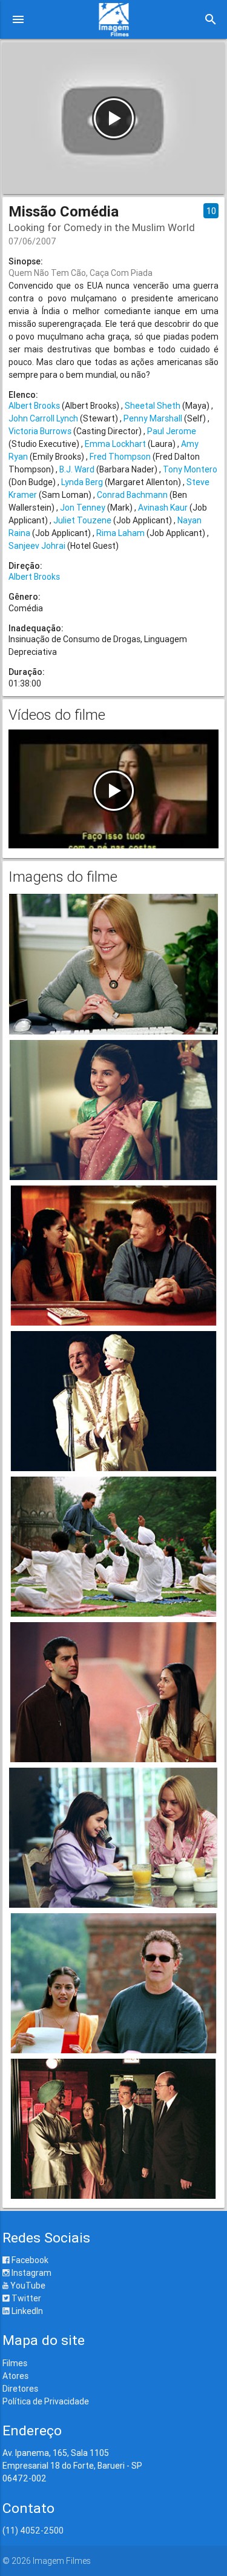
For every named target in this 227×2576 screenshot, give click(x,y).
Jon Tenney (83, 508)
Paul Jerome (172, 431)
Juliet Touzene (82, 520)
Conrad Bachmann (132, 495)
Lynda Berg (82, 482)
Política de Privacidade (46, 2401)
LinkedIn (26, 2311)
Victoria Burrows (40, 431)
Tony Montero (190, 469)
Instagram (31, 2273)
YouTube (27, 2286)
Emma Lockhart (115, 444)
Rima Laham (120, 533)
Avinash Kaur (163, 508)
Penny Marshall (153, 418)
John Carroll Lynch (43, 418)
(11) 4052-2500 (33, 2531)
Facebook (29, 2260)
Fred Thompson (120, 457)
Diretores (20, 2389)
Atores (15, 2376)
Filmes (15, 2363)
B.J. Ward (77, 469)
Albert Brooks (34, 406)
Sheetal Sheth (153, 406)
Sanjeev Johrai (37, 546)
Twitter (25, 2298)
